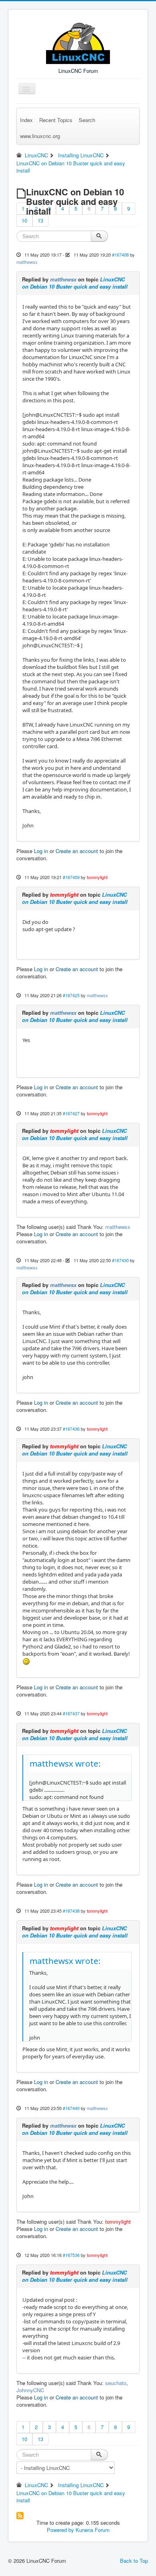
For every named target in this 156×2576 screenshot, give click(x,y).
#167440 (71, 2108)
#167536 (71, 2255)
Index (26, 120)
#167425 (71, 995)
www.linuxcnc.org (40, 136)
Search (87, 120)
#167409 (71, 877)
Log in (41, 851)
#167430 (120, 1260)
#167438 (71, 1911)
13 (40, 220)
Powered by (60, 2530)
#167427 (71, 1113)
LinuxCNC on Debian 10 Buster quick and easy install (75, 283)
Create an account (77, 851)
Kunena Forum (93, 2530)
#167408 (120, 255)
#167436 (71, 1429)
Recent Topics (56, 120)
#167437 (71, 1713)
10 (24, 220)
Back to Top (134, 2561)
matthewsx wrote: (65, 1763)
